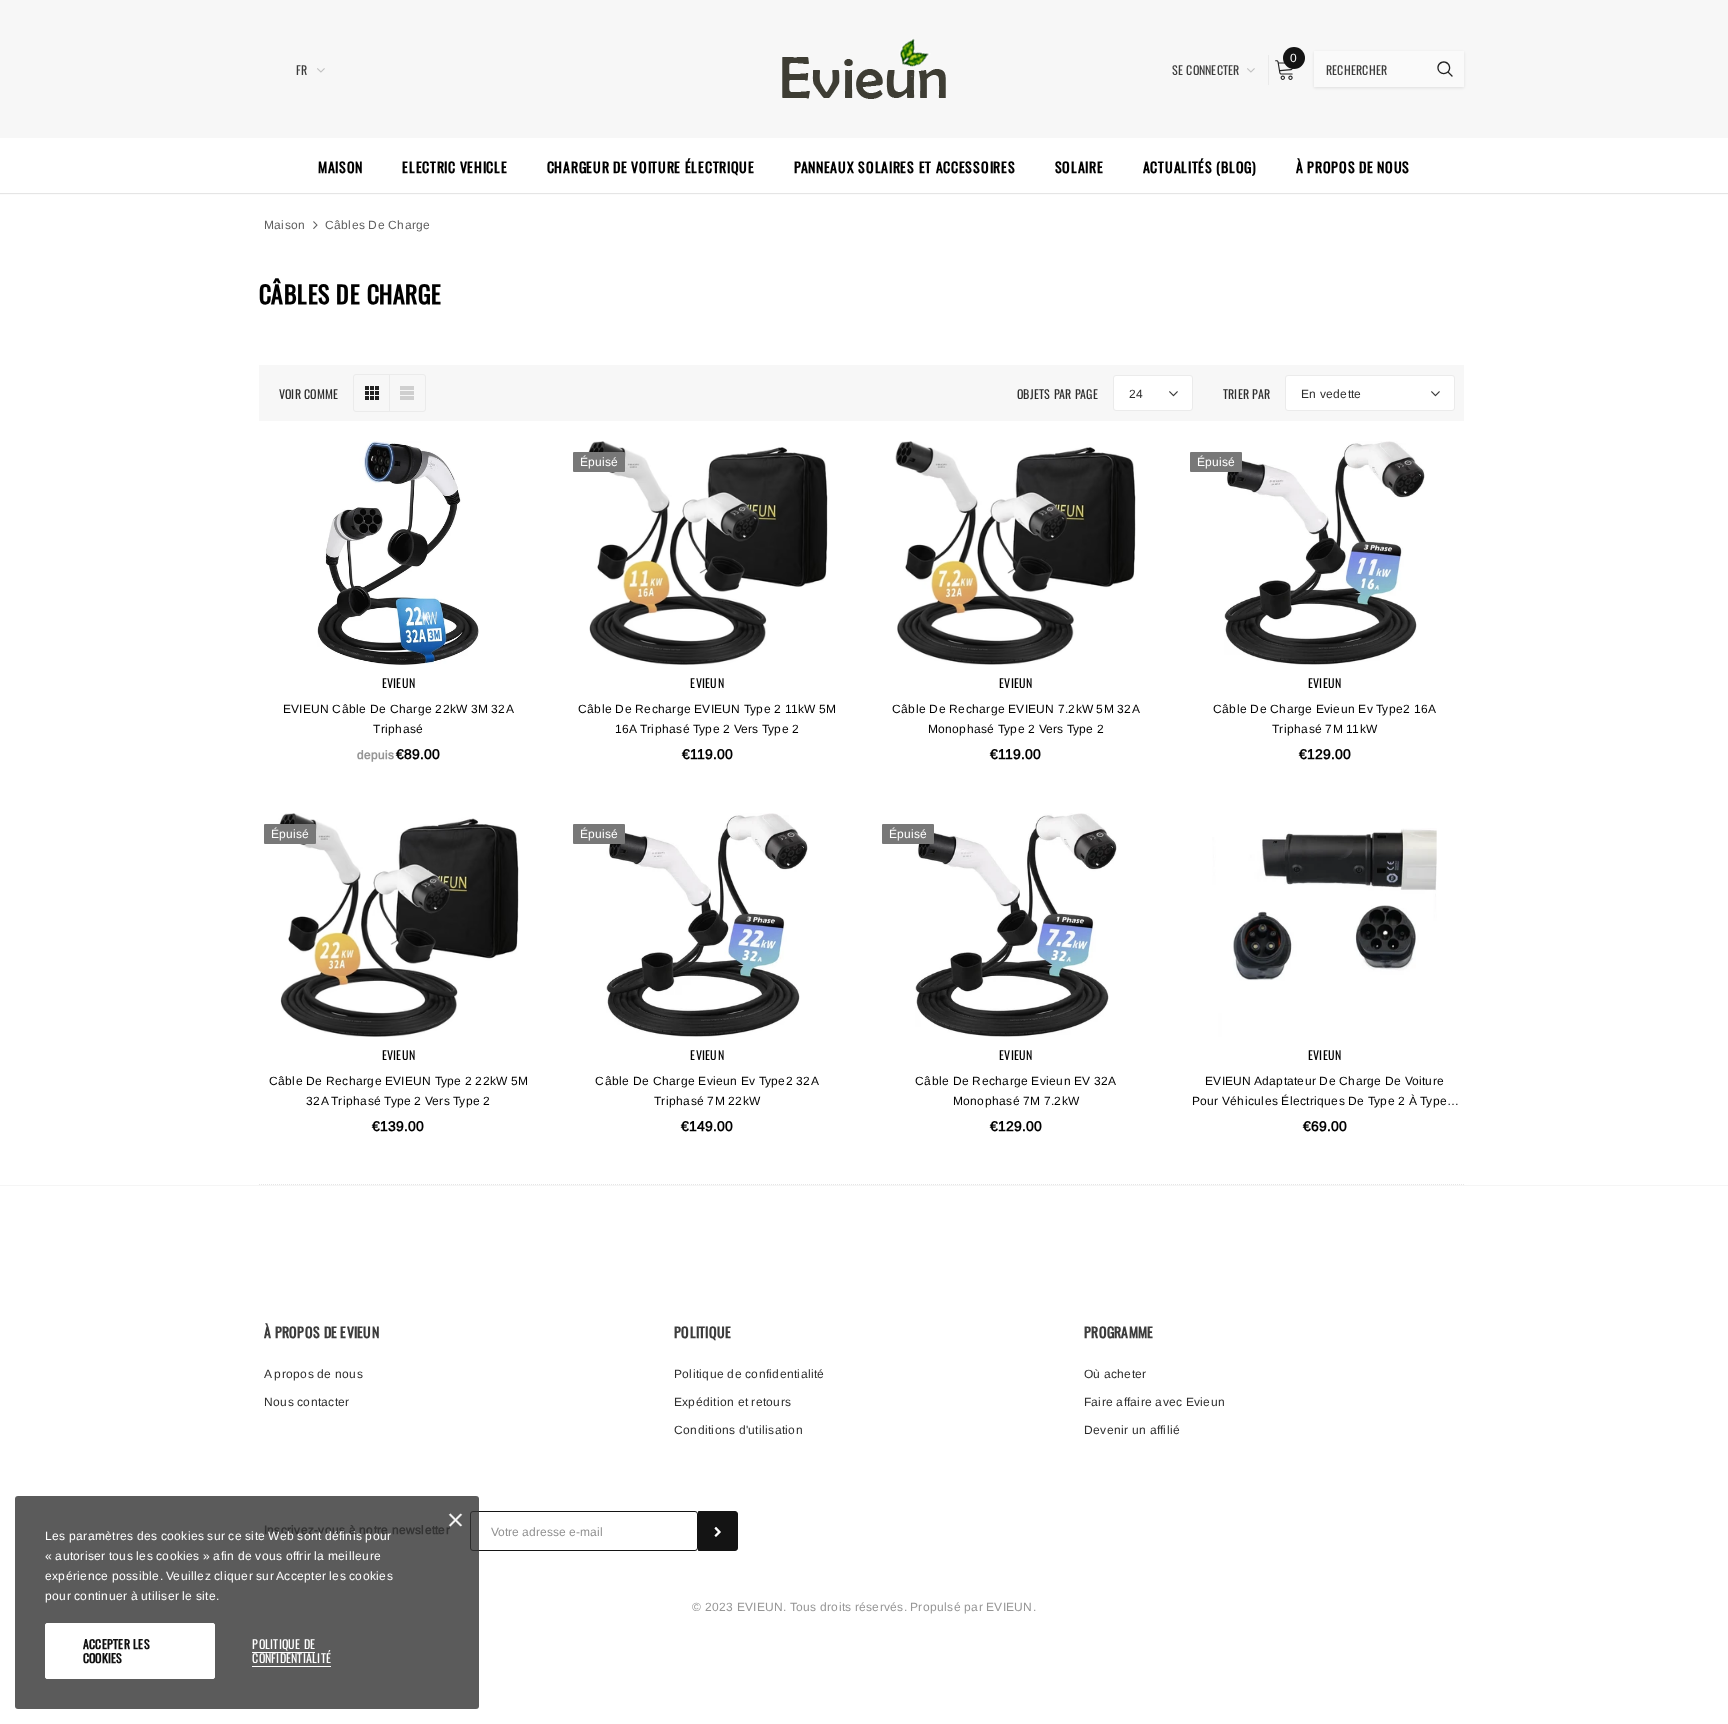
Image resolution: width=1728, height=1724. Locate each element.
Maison (284, 225)
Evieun (398, 682)
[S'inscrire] (718, 1531)
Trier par (1246, 393)
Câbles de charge (378, 225)
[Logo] (864, 67)
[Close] (455, 1523)
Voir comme (308, 393)
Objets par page (1057, 393)
